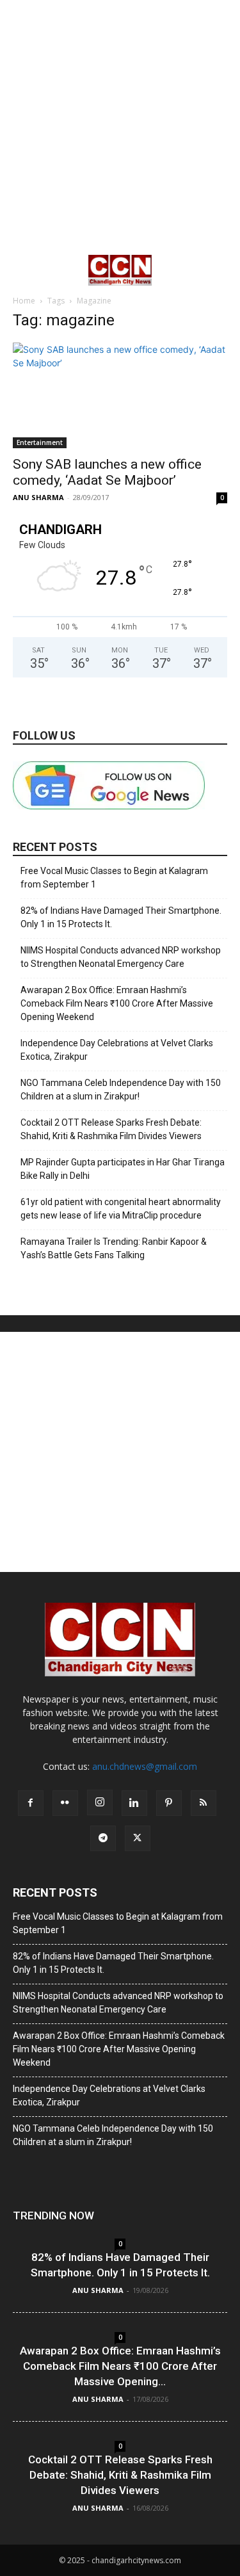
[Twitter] (138, 1838)
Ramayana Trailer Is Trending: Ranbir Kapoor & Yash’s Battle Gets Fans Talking (114, 1248)
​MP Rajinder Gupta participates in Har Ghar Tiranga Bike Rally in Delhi (123, 1169)
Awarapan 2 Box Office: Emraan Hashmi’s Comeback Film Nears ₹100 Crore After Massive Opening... (120, 2366)
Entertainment (40, 442)
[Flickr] (65, 1803)
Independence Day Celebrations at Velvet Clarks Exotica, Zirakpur (117, 1050)
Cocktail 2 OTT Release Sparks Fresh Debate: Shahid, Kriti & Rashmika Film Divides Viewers (111, 1129)
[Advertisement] (120, 126)
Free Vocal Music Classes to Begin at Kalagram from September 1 (114, 878)
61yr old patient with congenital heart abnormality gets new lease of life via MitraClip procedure (121, 1209)
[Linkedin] (134, 1803)
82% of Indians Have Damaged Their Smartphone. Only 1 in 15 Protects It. (121, 917)
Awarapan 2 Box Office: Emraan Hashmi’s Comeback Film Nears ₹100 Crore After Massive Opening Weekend (117, 1003)
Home (24, 301)
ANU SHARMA (38, 497)
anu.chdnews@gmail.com (145, 1766)
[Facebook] (31, 1803)
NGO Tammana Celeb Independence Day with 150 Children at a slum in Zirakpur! (121, 1090)
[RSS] (204, 1803)
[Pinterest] (169, 1803)
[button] (22, 270)
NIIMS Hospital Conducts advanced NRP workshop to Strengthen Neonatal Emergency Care (121, 957)
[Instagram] (100, 1802)
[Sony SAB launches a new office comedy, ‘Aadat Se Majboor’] (120, 395)
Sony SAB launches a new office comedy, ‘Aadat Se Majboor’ (107, 472)
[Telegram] (103, 1838)
